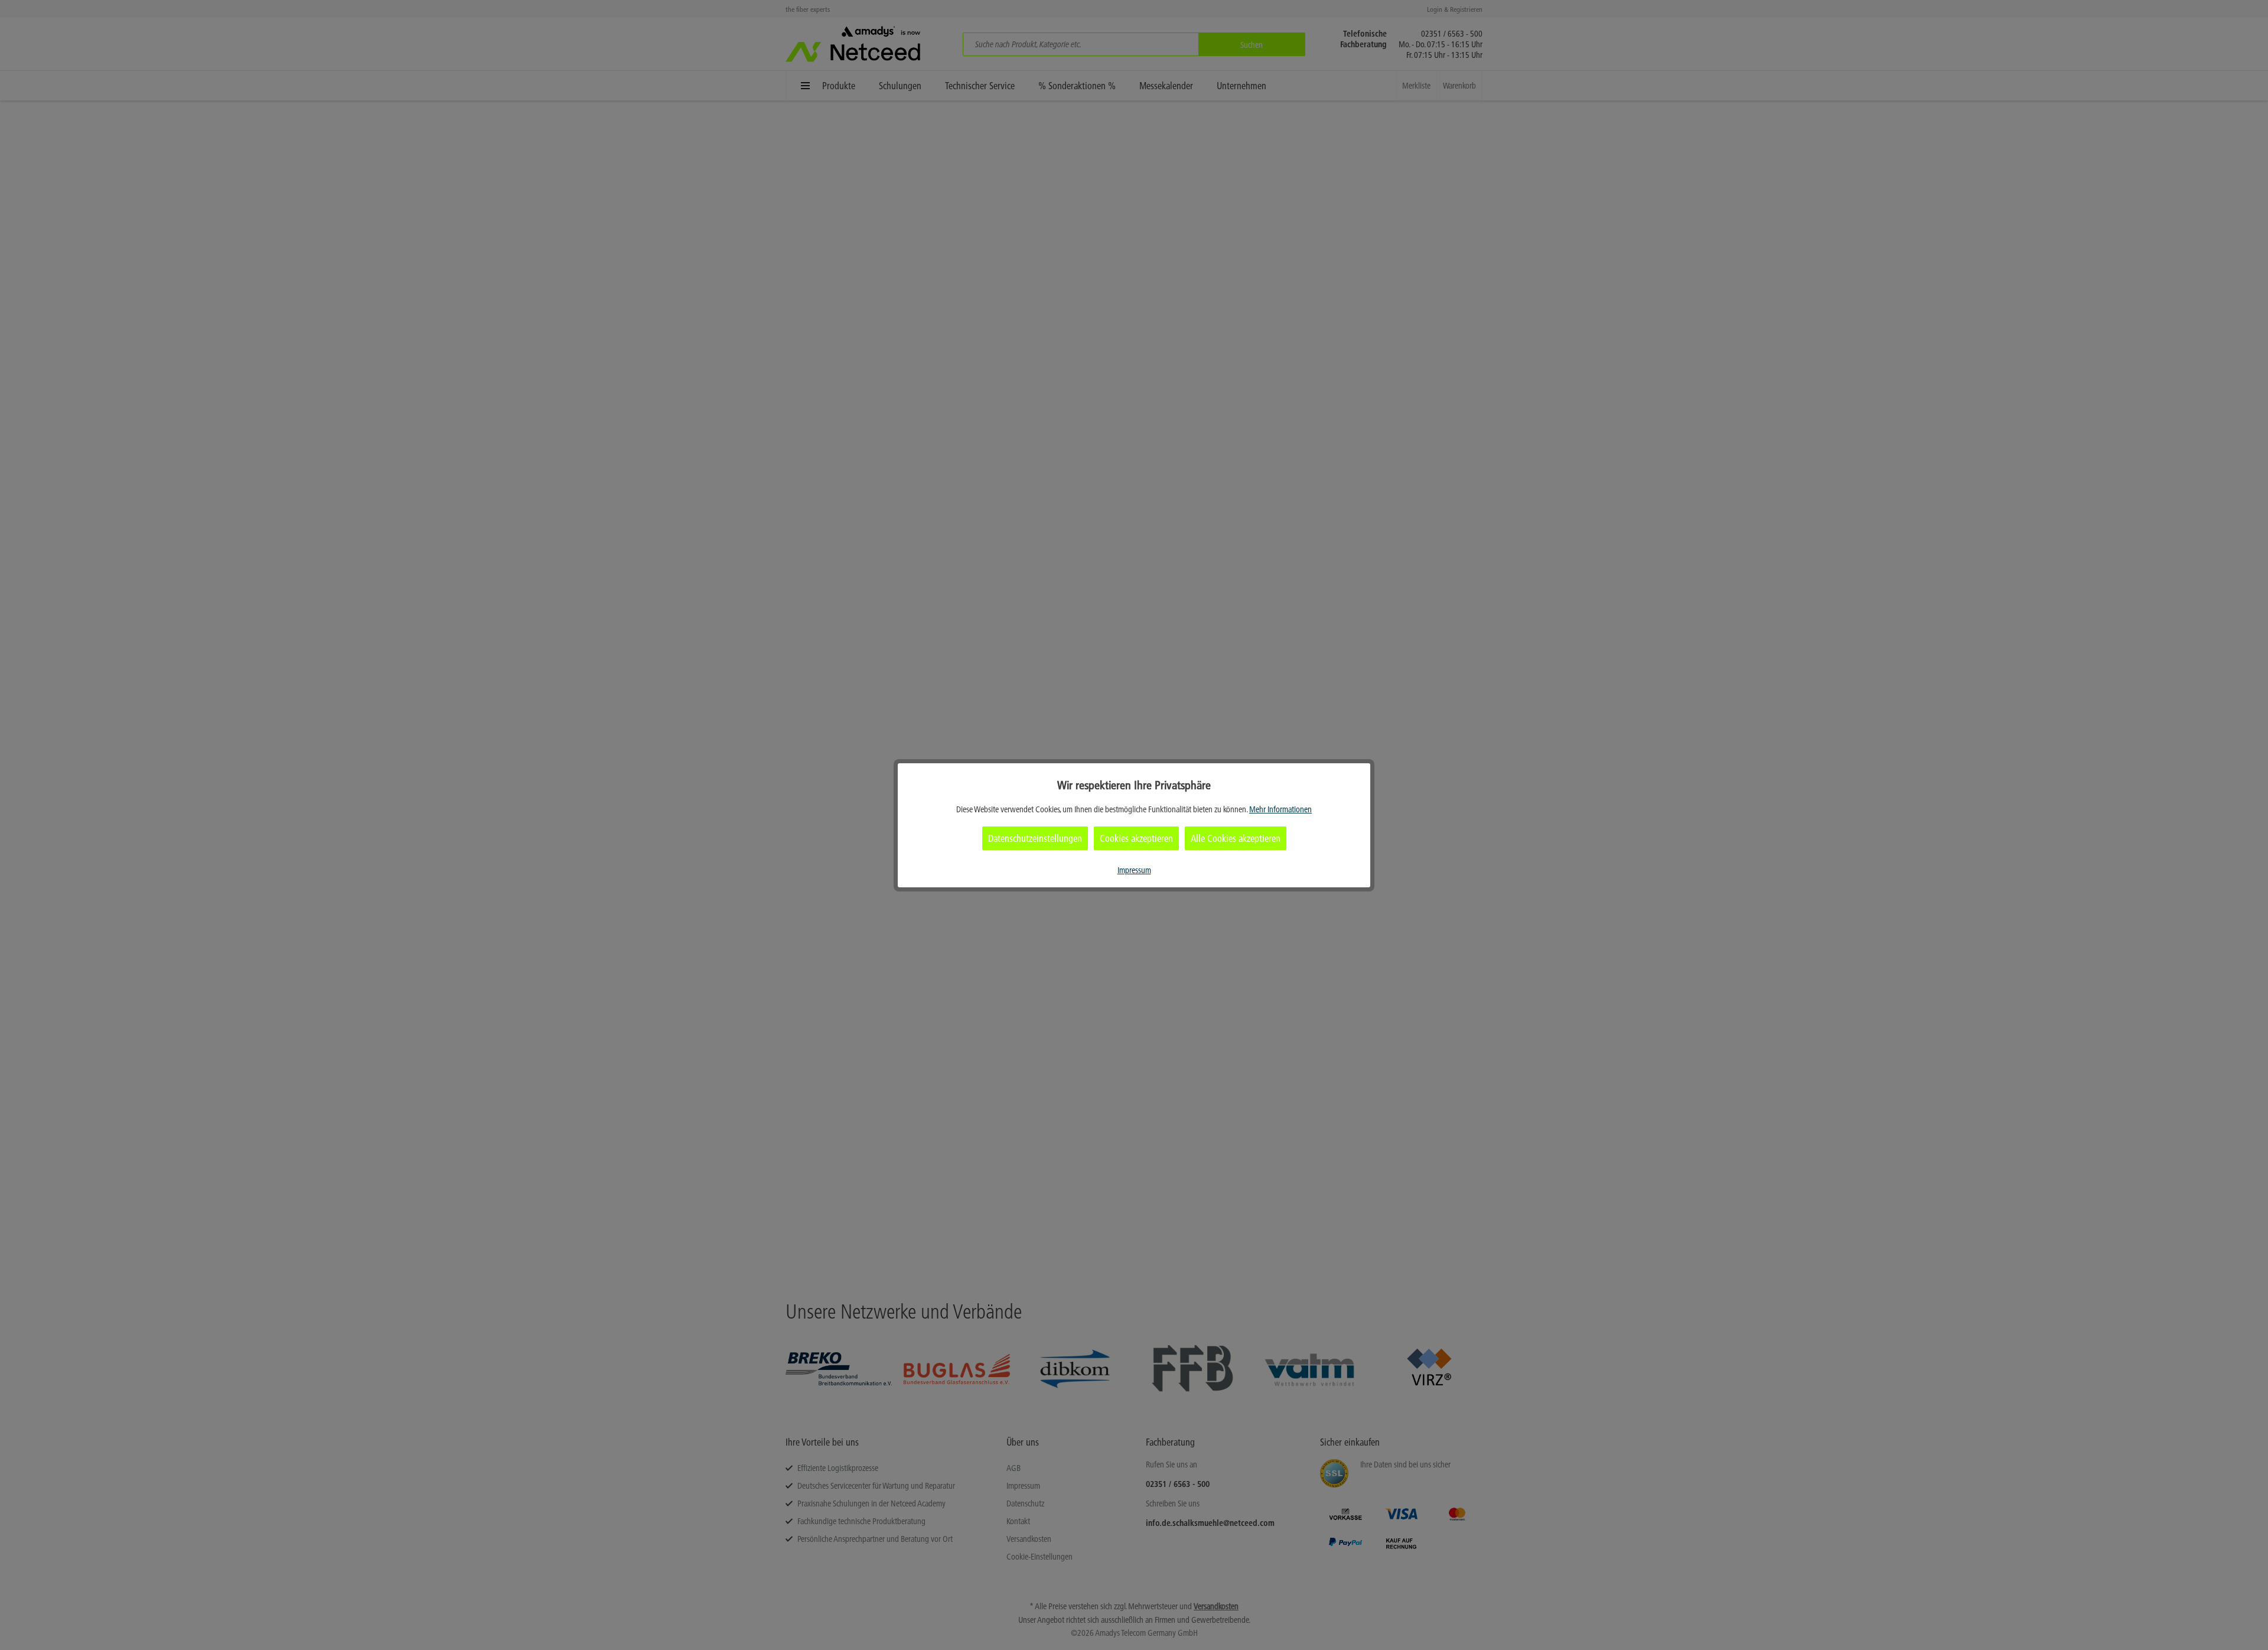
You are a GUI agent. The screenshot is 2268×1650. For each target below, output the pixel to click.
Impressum (1134, 870)
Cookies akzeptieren (1136, 838)
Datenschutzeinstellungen (1035, 838)
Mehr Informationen (1280, 809)
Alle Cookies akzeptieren (1236, 838)
